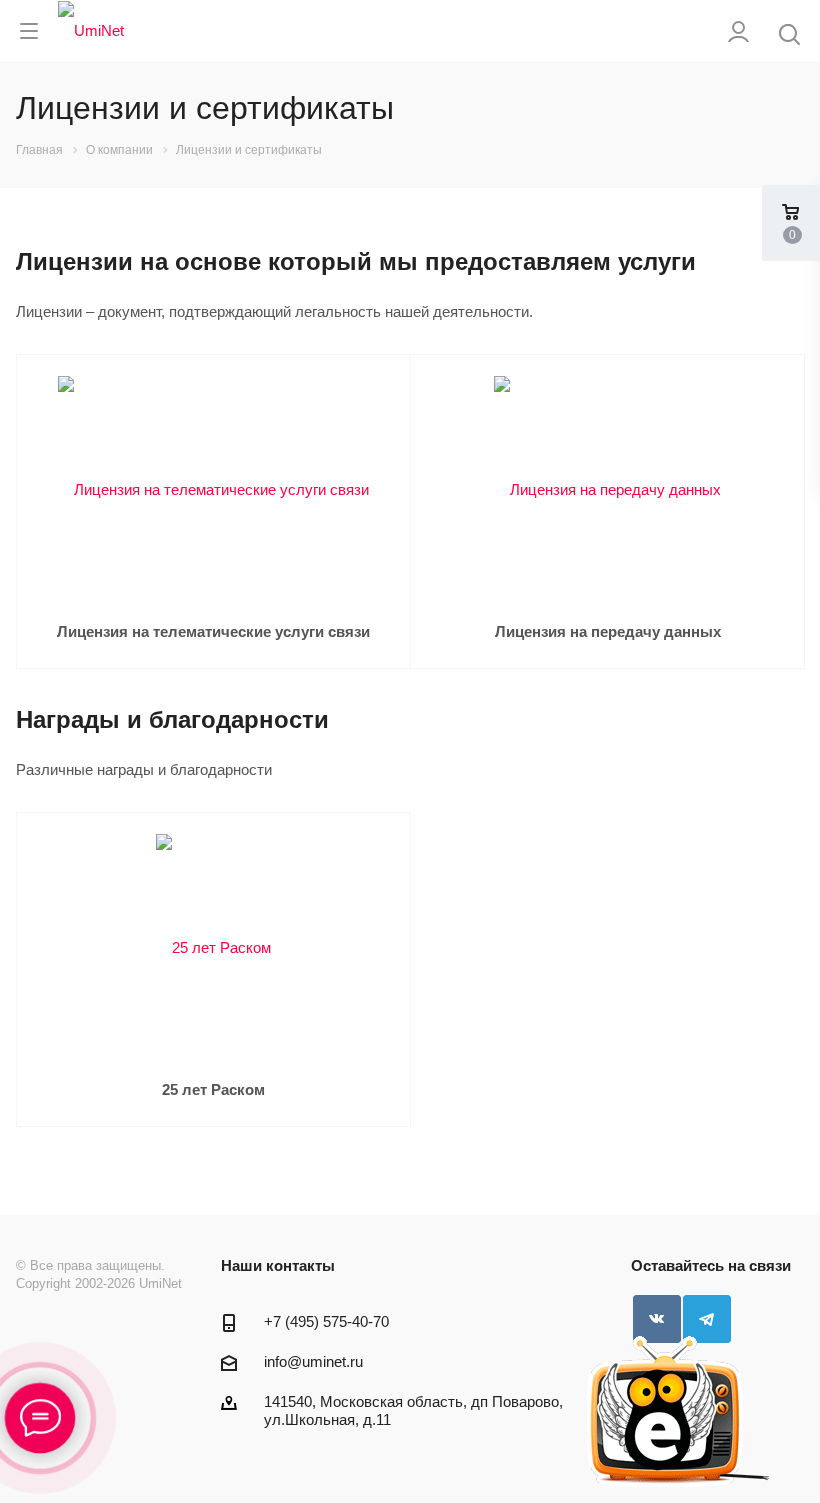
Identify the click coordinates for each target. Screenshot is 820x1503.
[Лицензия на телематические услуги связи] (213, 488)
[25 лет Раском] (213, 946)
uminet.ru (332, 1361)
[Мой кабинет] (738, 31)
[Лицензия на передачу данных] (607, 488)
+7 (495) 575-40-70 (326, 1321)
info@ (283, 1361)
